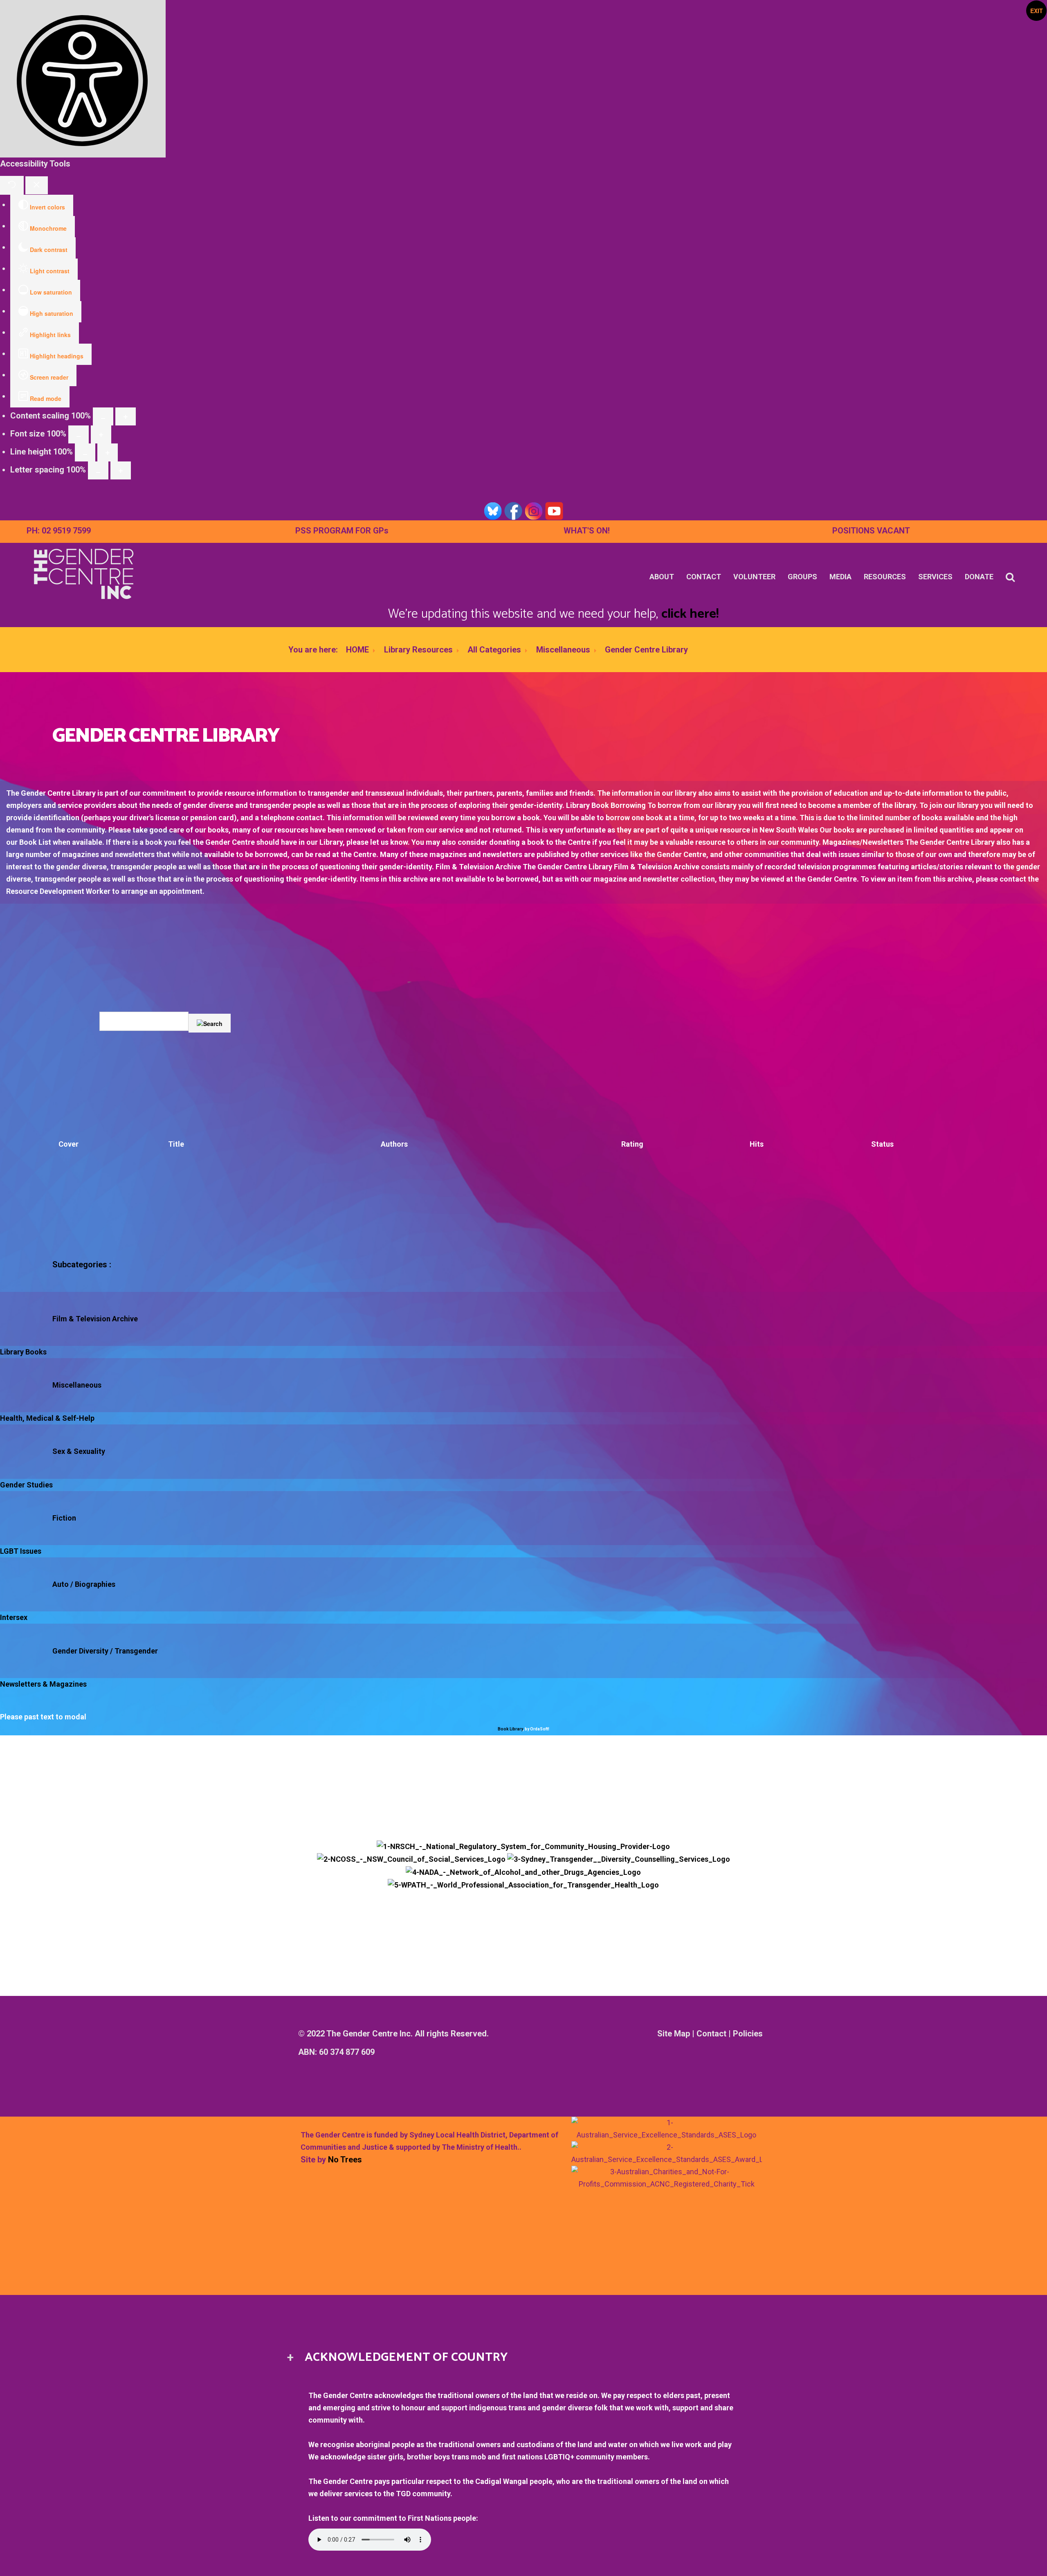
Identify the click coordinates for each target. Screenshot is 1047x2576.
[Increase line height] (108, 452)
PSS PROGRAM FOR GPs (342, 531)
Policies (748, 2034)
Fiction (64, 1518)
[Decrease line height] (85, 452)
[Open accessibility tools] (83, 79)
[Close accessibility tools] (37, 185)
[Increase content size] (126, 416)
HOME (357, 650)
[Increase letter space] (121, 470)
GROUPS (802, 577)
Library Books (23, 1352)
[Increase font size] (101, 434)
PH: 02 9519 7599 (59, 531)
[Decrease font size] (79, 434)
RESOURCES (885, 577)
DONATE (979, 577)
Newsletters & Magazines (43, 1684)
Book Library (510, 1729)
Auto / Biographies (84, 1584)
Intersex (14, 1617)
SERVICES (935, 577)
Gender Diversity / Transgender (105, 1651)
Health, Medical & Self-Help (47, 1418)
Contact (711, 2034)
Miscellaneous (563, 650)
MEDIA (840, 577)
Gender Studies (26, 1485)
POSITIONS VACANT (871, 531)
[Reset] (12, 185)
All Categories (494, 650)
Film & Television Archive (95, 1319)
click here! (690, 614)
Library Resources (418, 650)
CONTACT (704, 577)
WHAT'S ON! (587, 531)
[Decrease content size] (103, 416)
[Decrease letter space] (98, 470)
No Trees (345, 2160)
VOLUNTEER (754, 577)
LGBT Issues (21, 1551)
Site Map (674, 2034)
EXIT (1037, 11)
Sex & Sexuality (79, 1451)
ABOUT (662, 577)
